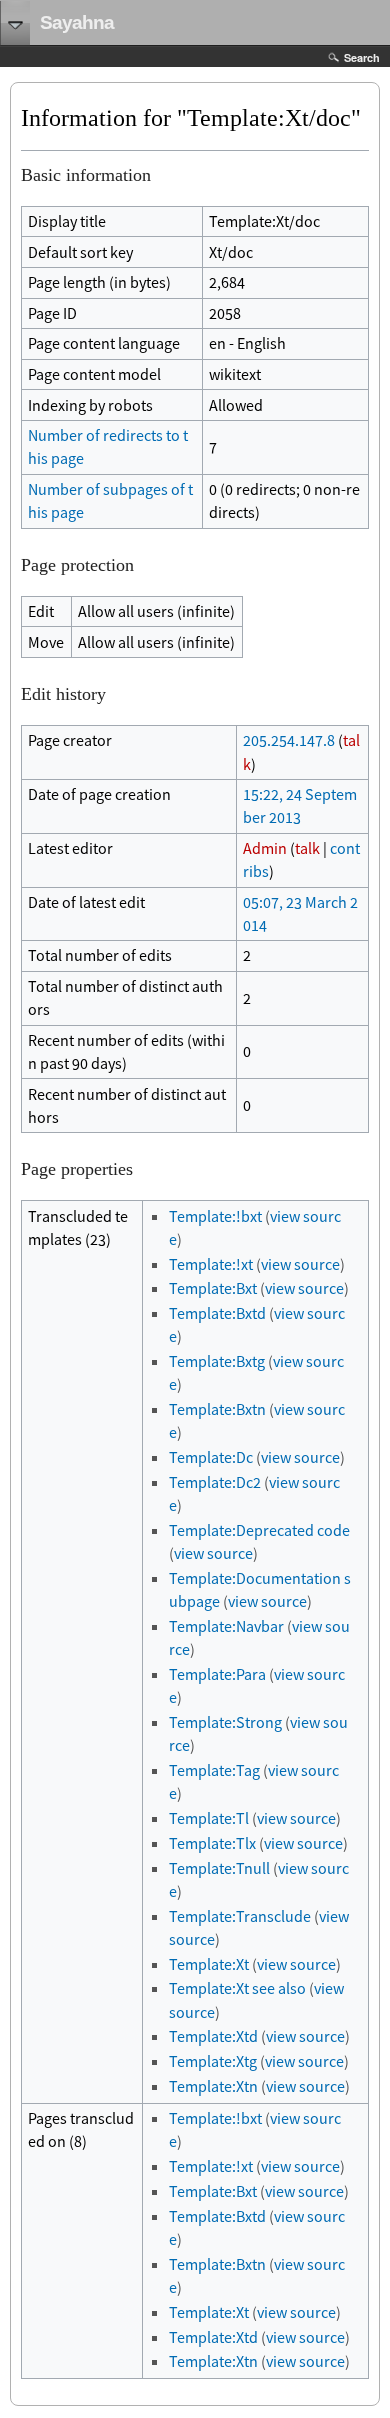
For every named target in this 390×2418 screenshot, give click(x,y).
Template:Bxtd (217, 1313)
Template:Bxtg (217, 1361)
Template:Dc (211, 1457)
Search (362, 57)
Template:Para (217, 1674)
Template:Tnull (219, 1868)
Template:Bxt (213, 1288)
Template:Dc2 (215, 1482)
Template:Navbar (226, 1626)
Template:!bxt (215, 1216)
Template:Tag (214, 1770)
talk (307, 848)
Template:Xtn (213, 2086)
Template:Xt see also (237, 1988)
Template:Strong (225, 1722)
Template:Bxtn (217, 1409)
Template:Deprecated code (259, 1530)
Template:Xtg (213, 2061)
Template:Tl (209, 1818)
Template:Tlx (212, 1843)
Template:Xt (209, 1964)
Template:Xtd (213, 2036)
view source (300, 1264)
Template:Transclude (240, 1916)
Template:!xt (211, 1264)
